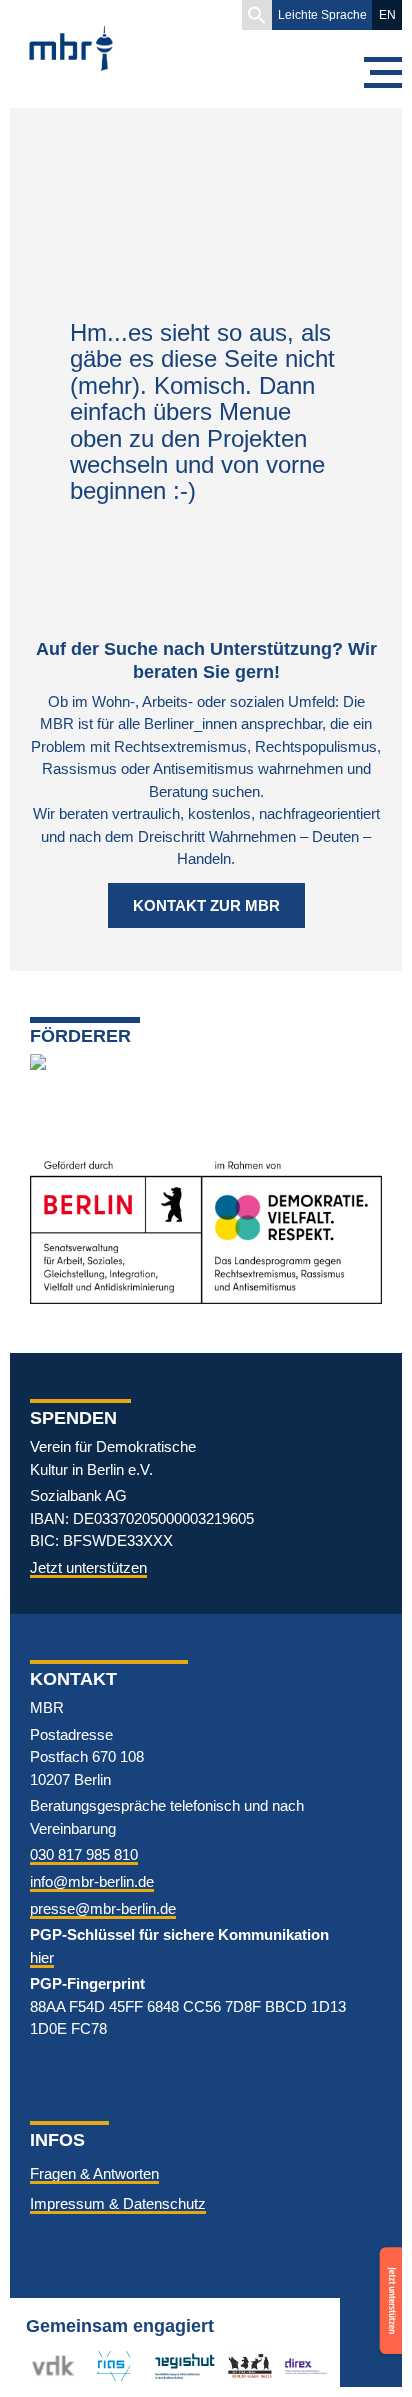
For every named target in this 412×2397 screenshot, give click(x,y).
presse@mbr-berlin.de (103, 1908)
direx (300, 2365)
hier (42, 1957)
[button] (257, 15)
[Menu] (382, 72)
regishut (180, 2365)
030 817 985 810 (84, 1854)
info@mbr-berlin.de (92, 1881)
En (387, 15)
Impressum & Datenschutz (118, 2203)
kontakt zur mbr (206, 905)
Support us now (388, 2275)
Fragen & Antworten (94, 2173)
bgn (240, 2365)
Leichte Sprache (322, 15)
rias (100, 2365)
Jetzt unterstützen (88, 1567)
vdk (44, 2365)
